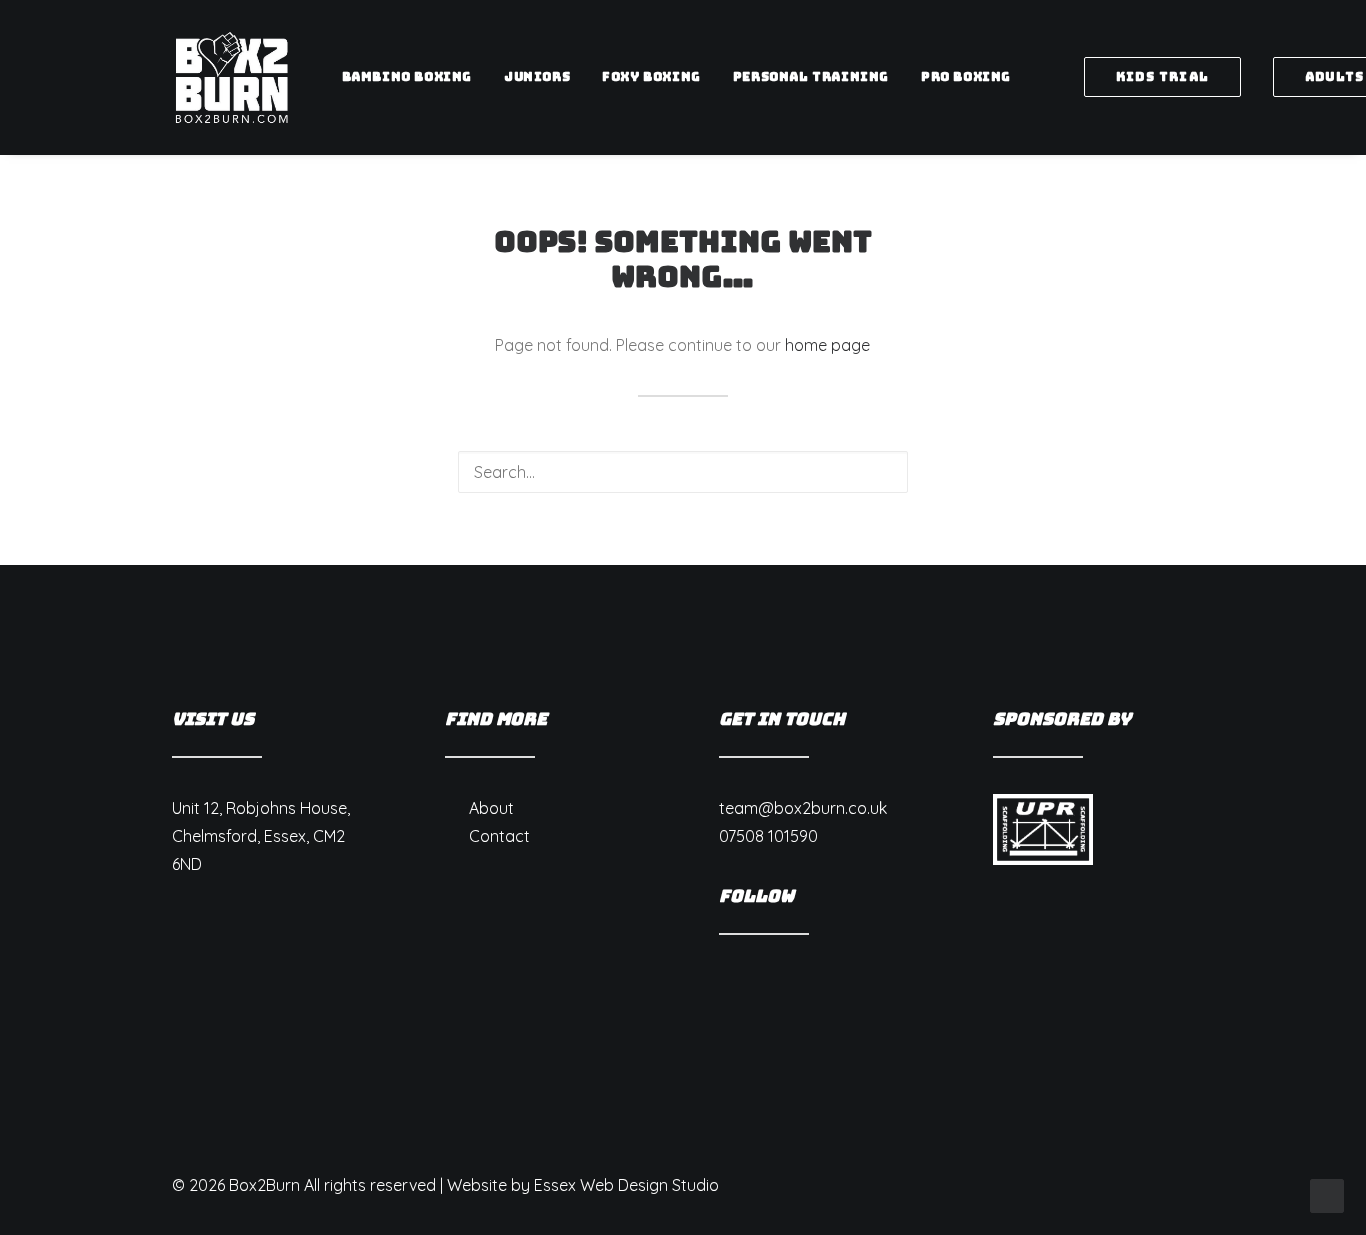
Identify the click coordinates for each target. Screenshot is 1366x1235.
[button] (880, 471)
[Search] (683, 472)
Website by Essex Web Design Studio (583, 1185)
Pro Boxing (966, 77)
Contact (499, 836)
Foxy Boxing (651, 77)
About (491, 808)
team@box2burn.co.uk (803, 808)
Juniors (537, 77)
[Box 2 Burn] (232, 77)
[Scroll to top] (1327, 1194)
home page (827, 345)
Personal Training (811, 77)
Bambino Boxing (407, 77)
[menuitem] (407, 77)
